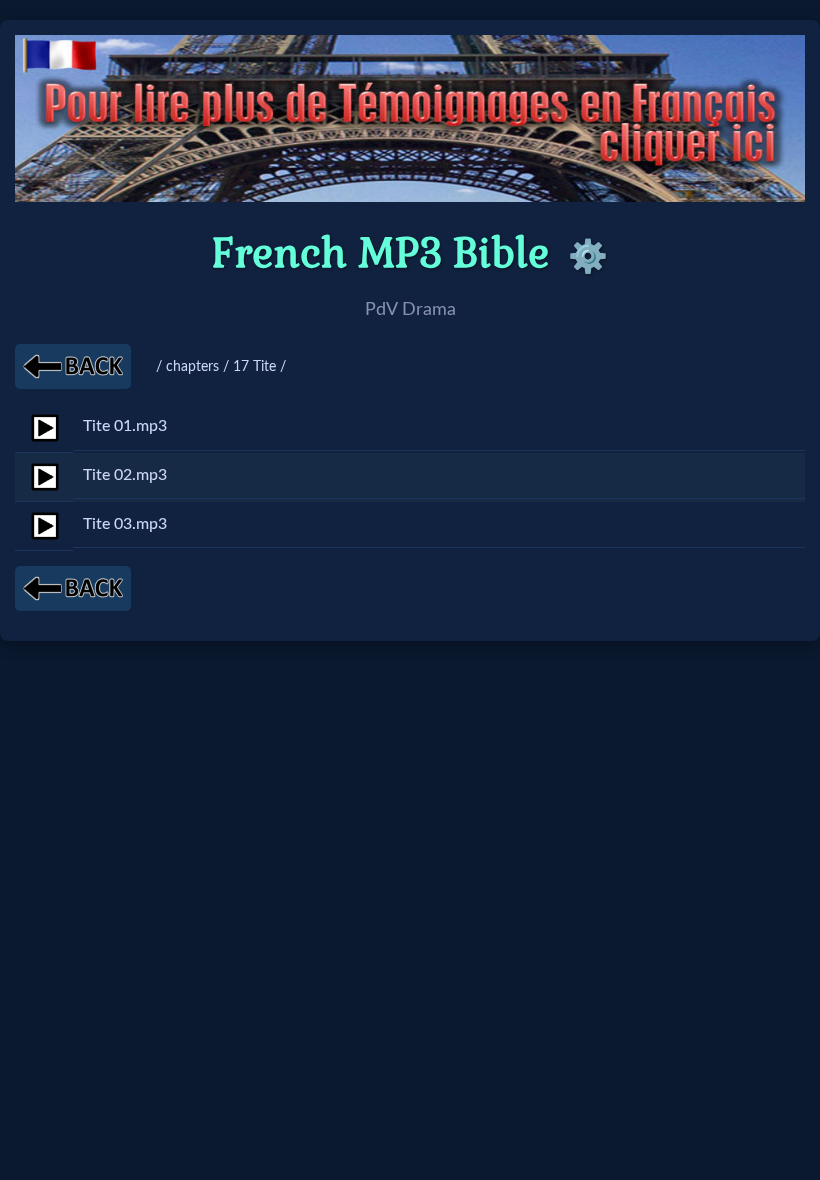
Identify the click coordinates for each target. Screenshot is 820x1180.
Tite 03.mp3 (125, 524)
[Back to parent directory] (73, 366)
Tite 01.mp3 (125, 426)
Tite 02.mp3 (125, 475)
